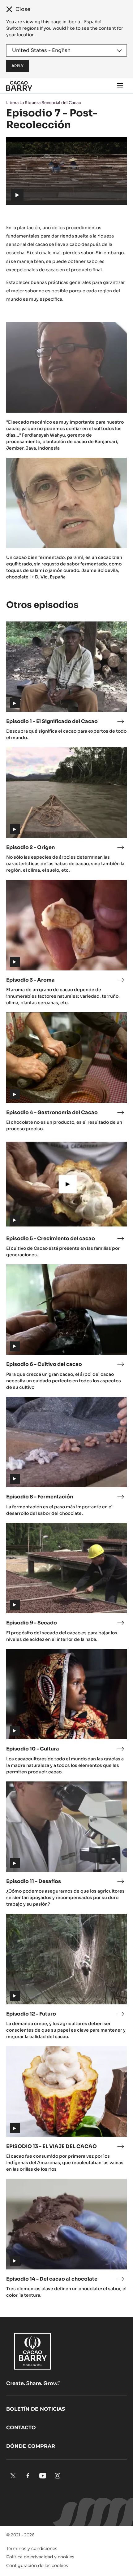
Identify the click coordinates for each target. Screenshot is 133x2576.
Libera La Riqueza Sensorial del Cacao (44, 103)
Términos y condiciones (32, 2548)
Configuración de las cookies (37, 2565)
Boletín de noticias (36, 2409)
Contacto (21, 2428)
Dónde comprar (31, 2446)
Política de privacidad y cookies (40, 2557)
